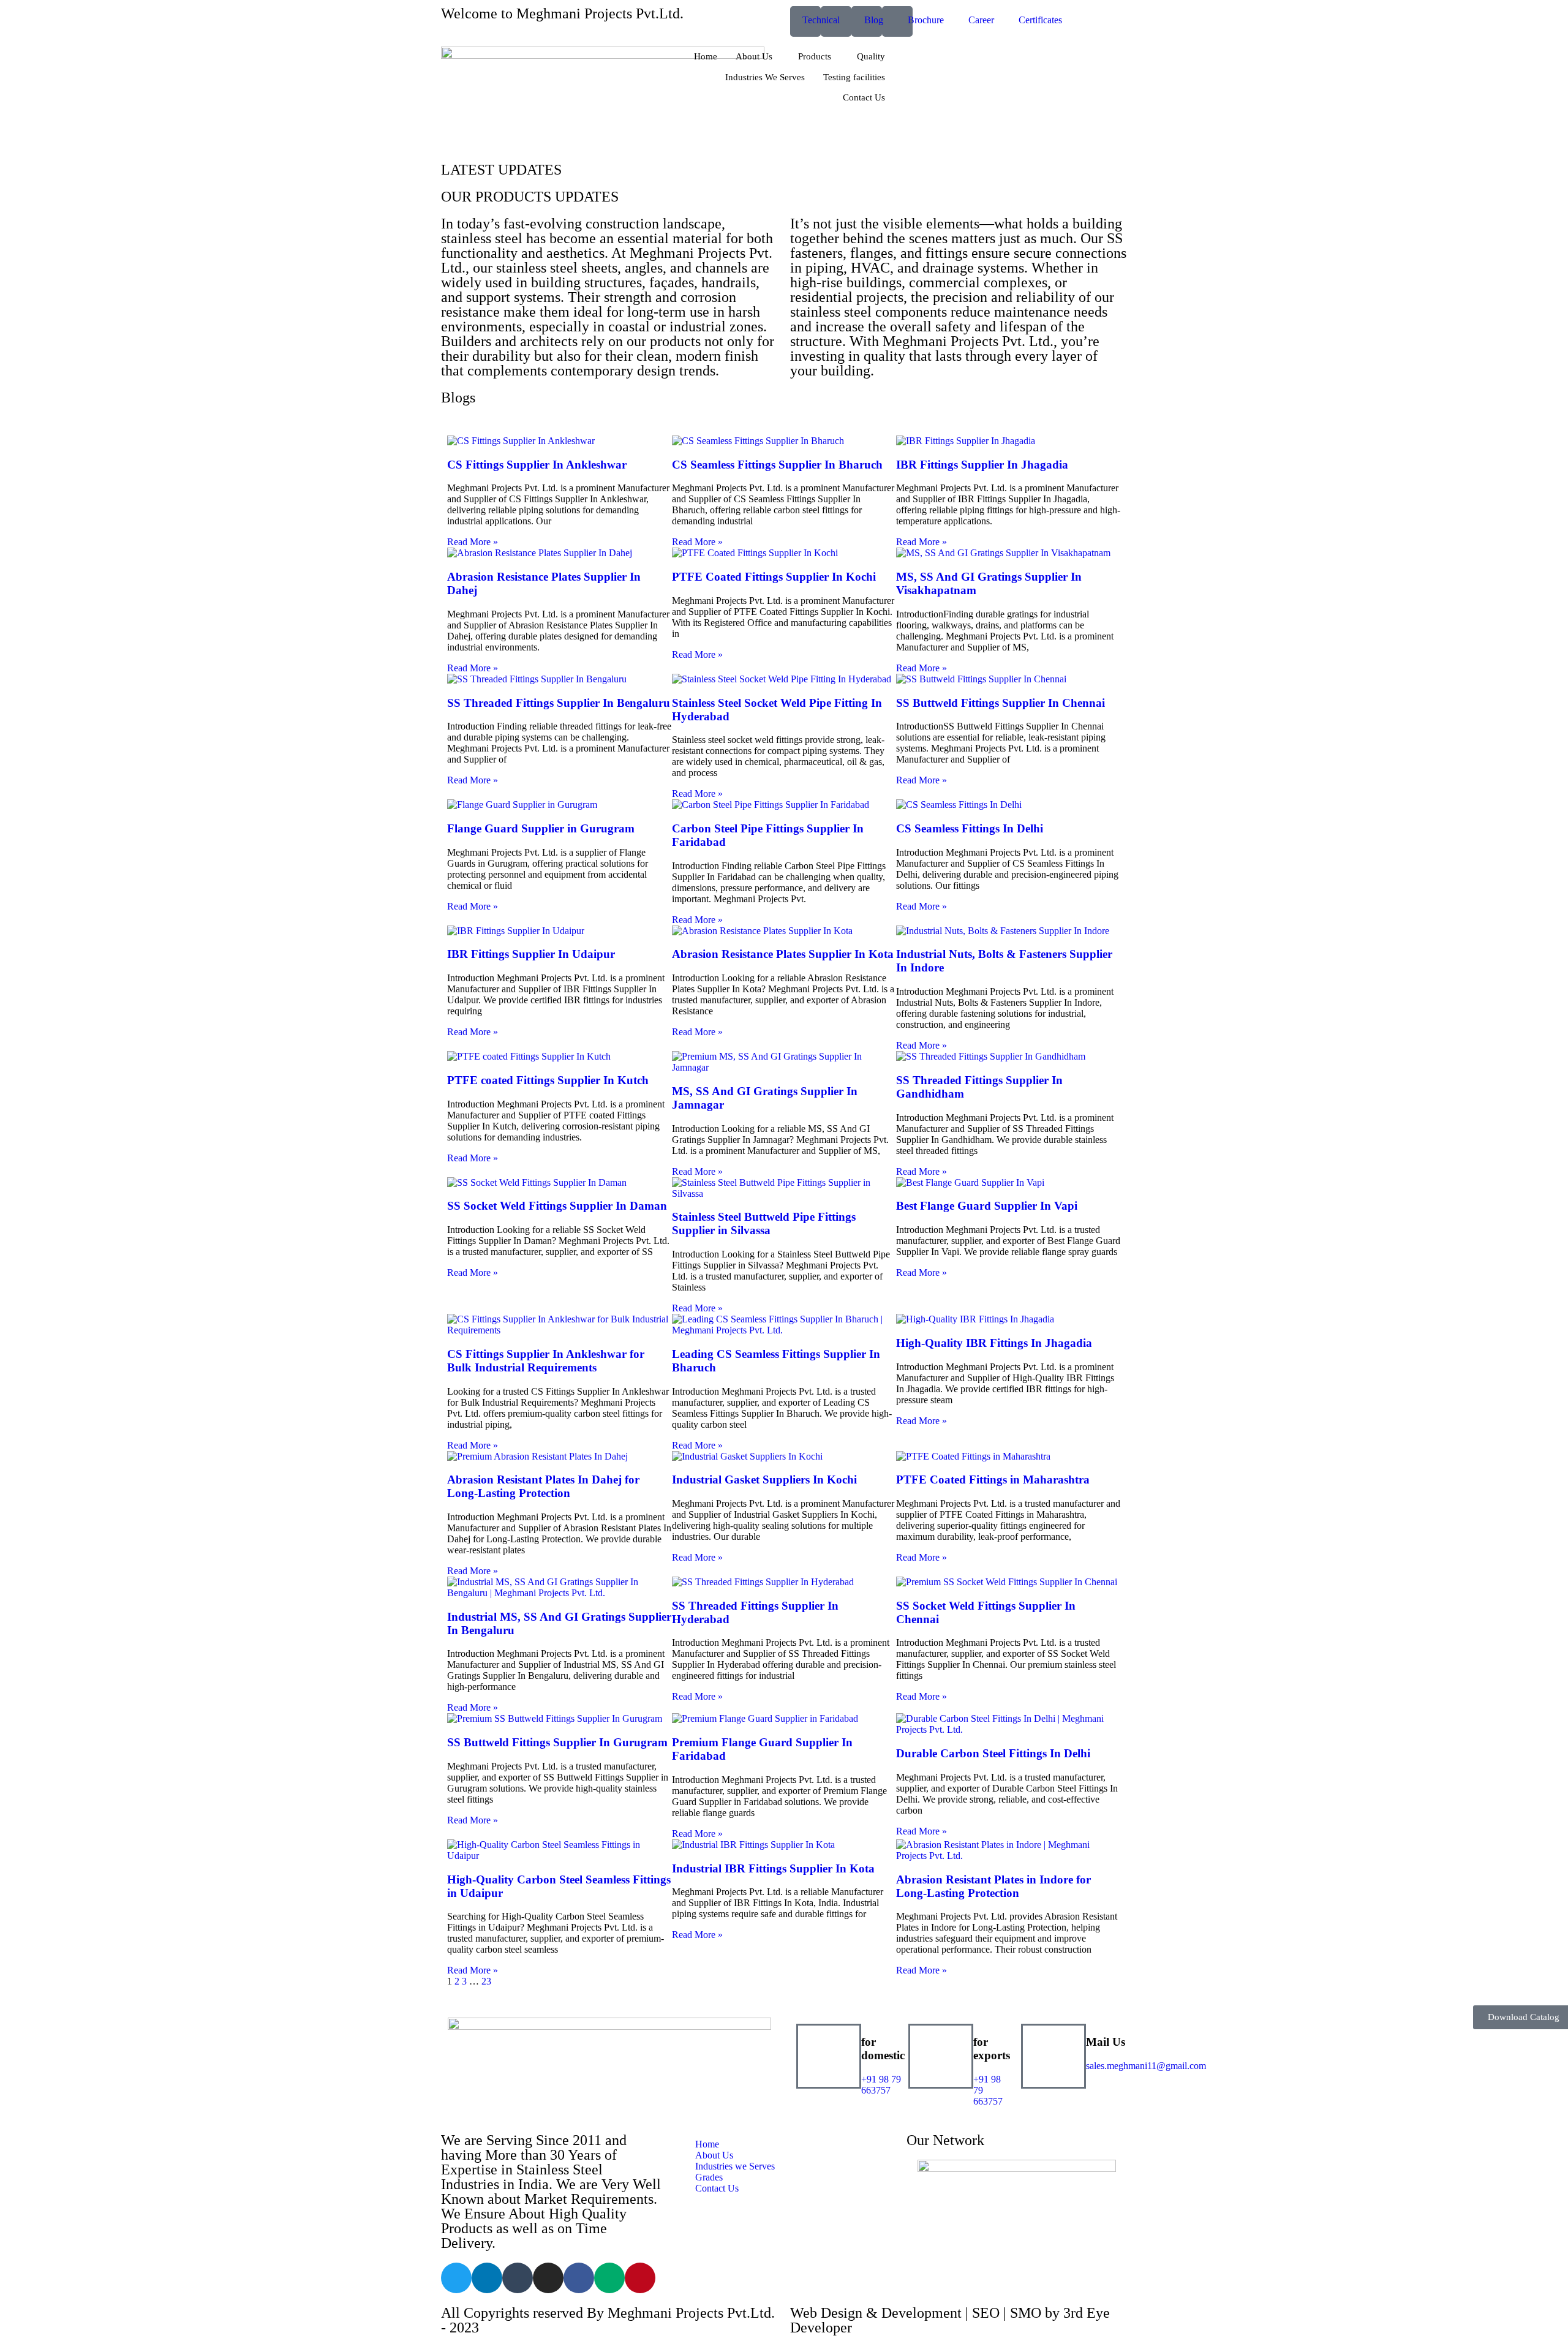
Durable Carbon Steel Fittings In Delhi (993, 1753)
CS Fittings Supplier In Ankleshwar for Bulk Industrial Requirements (546, 1361)
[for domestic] (829, 2056)
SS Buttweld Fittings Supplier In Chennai (1001, 703)
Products (815, 56)
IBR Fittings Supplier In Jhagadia (982, 465)
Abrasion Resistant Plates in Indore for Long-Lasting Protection (993, 1886)
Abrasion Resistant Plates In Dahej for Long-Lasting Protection (543, 1486)
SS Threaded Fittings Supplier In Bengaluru (559, 703)
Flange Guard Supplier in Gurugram (541, 828)
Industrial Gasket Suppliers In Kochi (764, 1480)
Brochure (926, 20)
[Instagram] (548, 2278)
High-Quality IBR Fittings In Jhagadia (994, 1343)
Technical (821, 20)
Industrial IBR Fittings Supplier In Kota (773, 1868)
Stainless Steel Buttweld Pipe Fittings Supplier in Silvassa (764, 1223)
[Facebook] (579, 2278)
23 (486, 1981)
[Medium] (609, 2278)
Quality (871, 56)
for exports (992, 2049)
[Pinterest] (640, 2278)
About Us (754, 56)
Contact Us (864, 97)
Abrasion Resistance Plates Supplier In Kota (783, 954)
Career (981, 20)
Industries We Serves (765, 77)
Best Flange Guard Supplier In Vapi (987, 1206)
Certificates (1040, 20)
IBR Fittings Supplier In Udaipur (531, 954)
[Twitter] (456, 2278)
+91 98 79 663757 (881, 2085)
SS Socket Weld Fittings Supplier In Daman (557, 1206)
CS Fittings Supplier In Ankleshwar (537, 465)
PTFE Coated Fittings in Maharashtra (993, 1480)
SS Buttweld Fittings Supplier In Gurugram (557, 1742)
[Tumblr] (518, 2278)
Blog (874, 20)
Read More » (473, 542)
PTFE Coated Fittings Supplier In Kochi (774, 577)
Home (706, 56)
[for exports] (941, 2056)
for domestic (883, 2049)
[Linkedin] (487, 2278)
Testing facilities (854, 77)
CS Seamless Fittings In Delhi (970, 828)
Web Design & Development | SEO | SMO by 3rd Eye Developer (950, 2320)
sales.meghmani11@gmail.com (1146, 2066)
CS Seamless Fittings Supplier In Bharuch (777, 465)
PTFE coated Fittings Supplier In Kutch (548, 1080)
